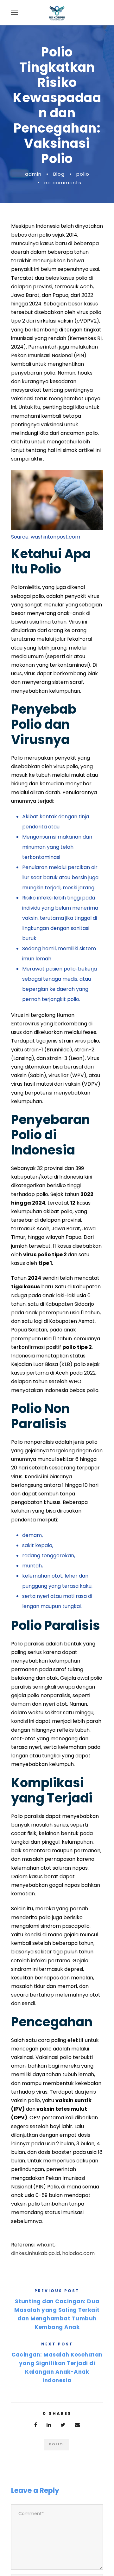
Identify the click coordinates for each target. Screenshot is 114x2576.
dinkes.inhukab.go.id (35, 2253)
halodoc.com (78, 2253)
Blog (59, 174)
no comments (63, 183)
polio (83, 174)
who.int (46, 2245)
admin (33, 174)
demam (21, 1704)
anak (79, 613)
